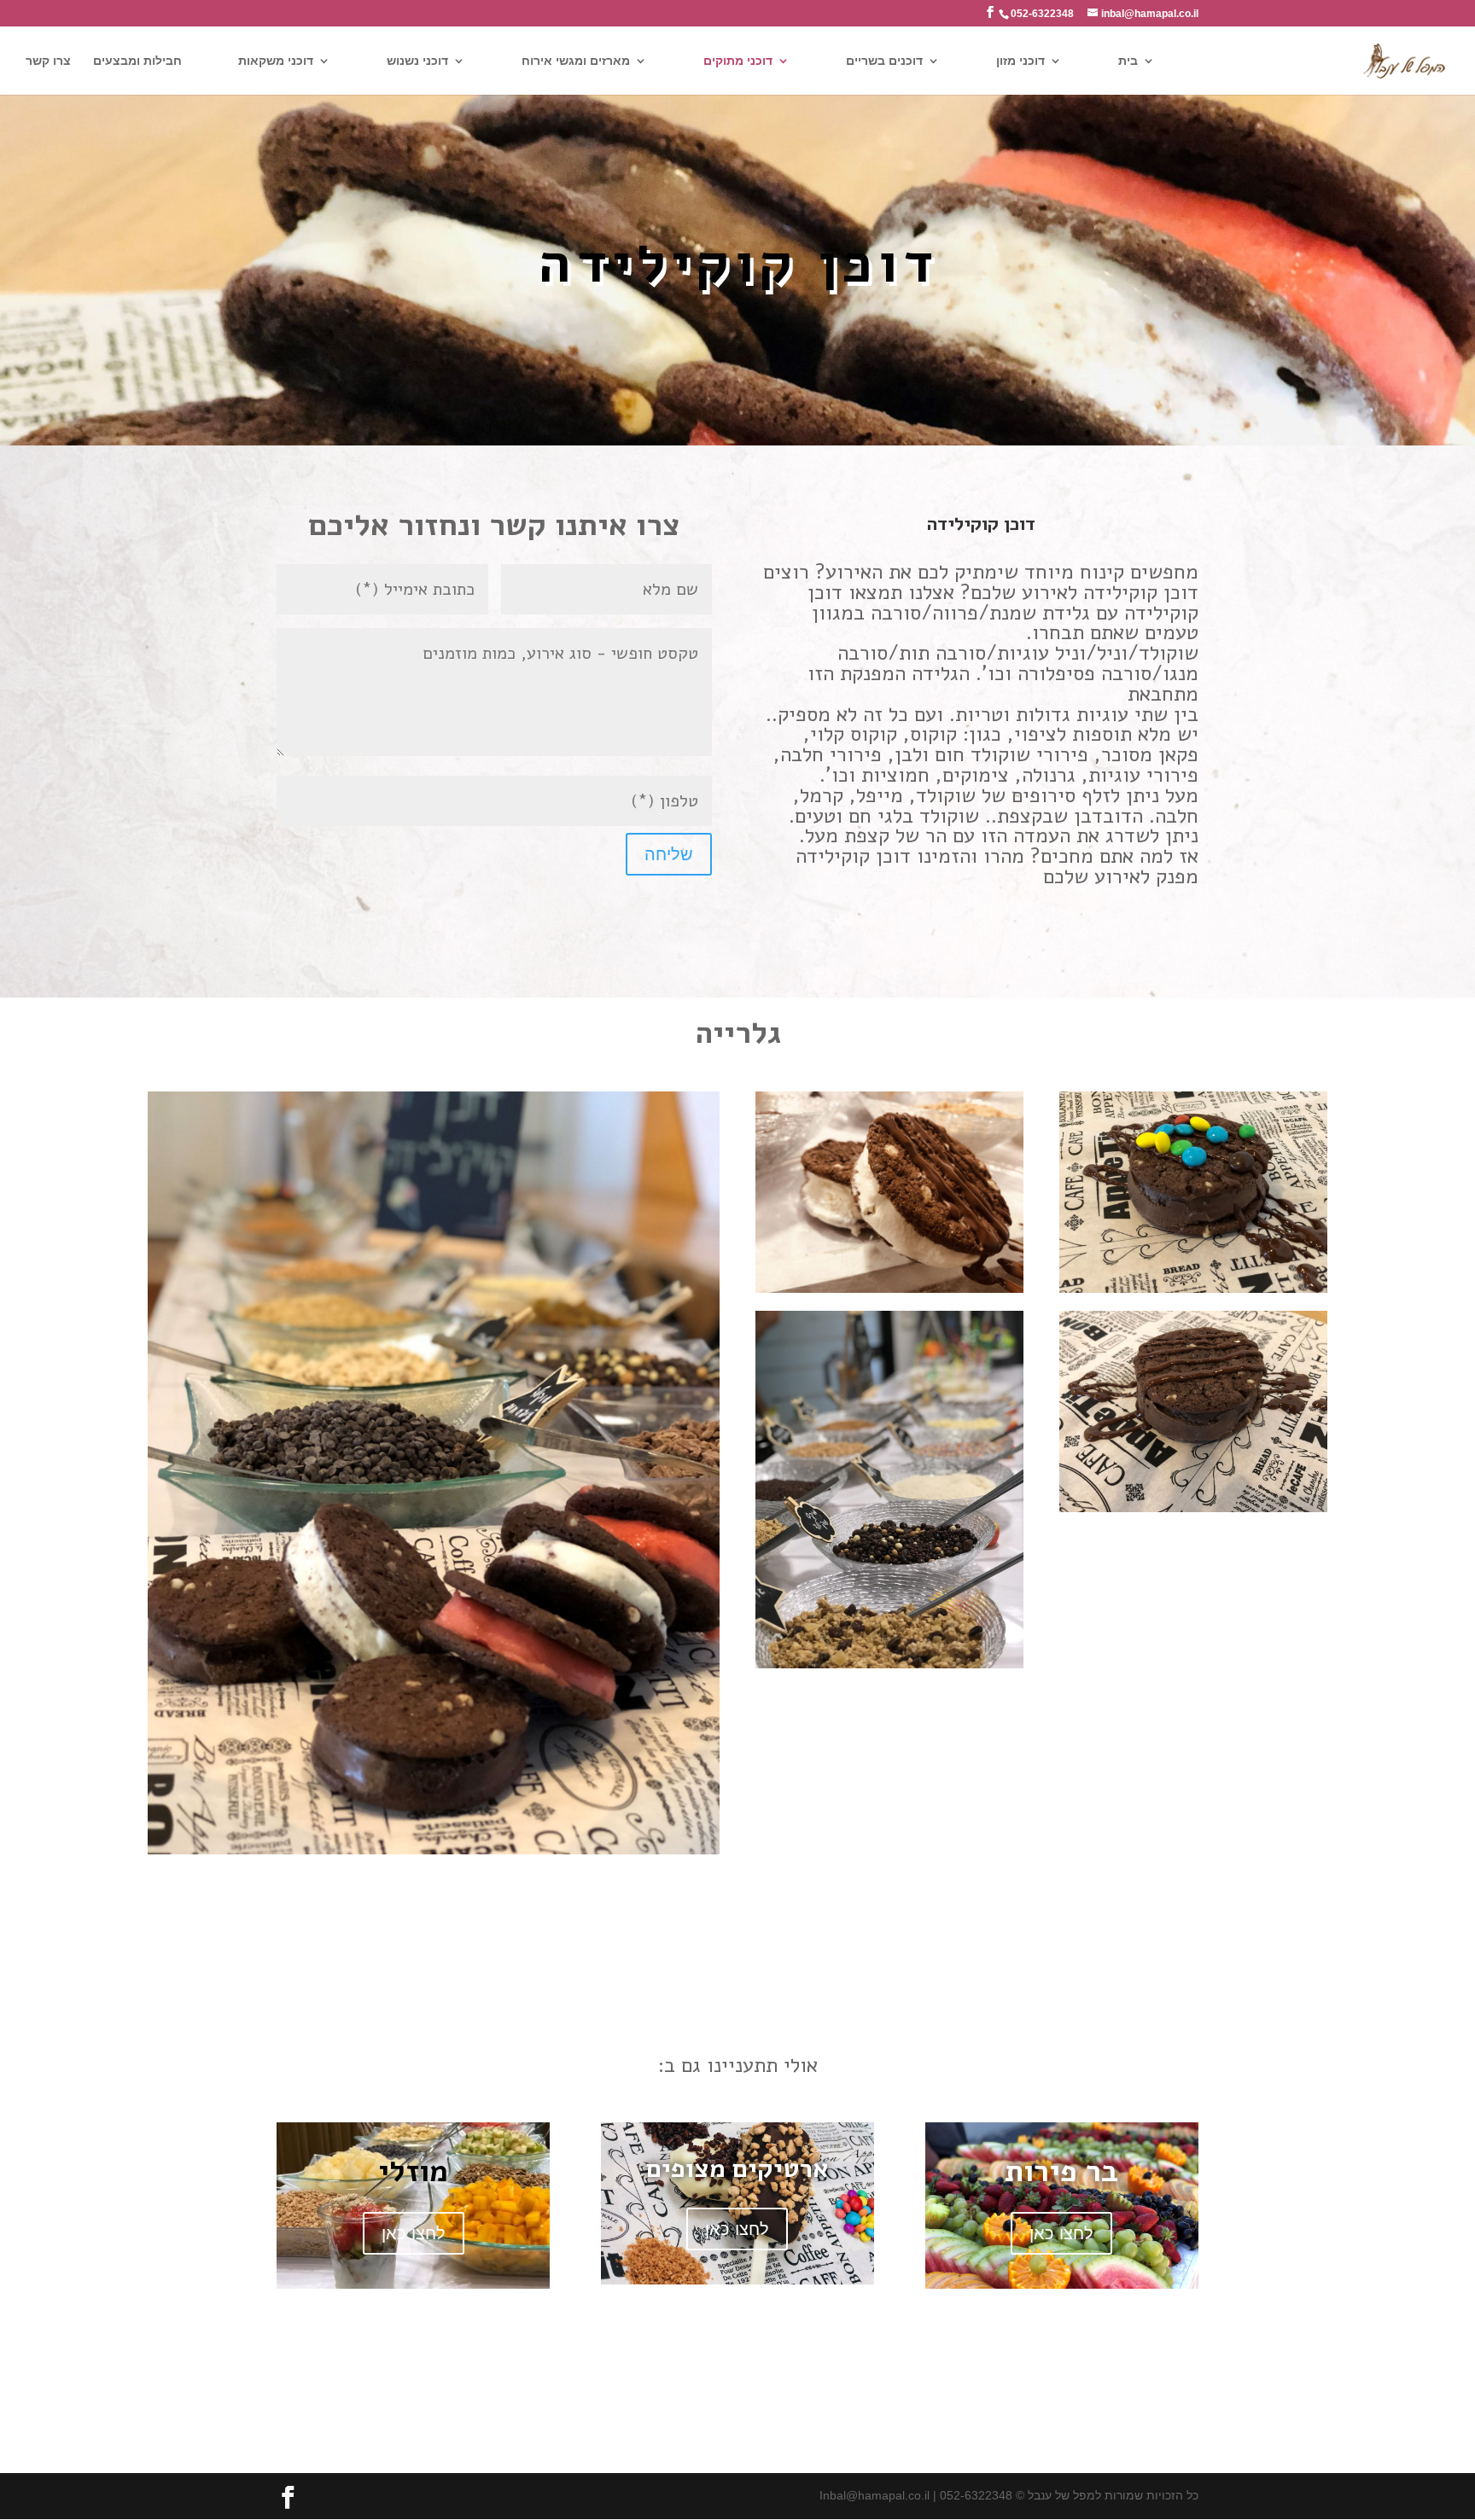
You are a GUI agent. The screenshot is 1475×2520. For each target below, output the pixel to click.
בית (1128, 61)
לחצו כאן (414, 2233)
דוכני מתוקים (738, 61)
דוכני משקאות (276, 61)
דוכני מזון (1020, 61)
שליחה (669, 854)
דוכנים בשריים (884, 61)
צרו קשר (48, 61)
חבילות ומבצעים (137, 61)
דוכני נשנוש (417, 61)
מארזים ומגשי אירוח (576, 61)
